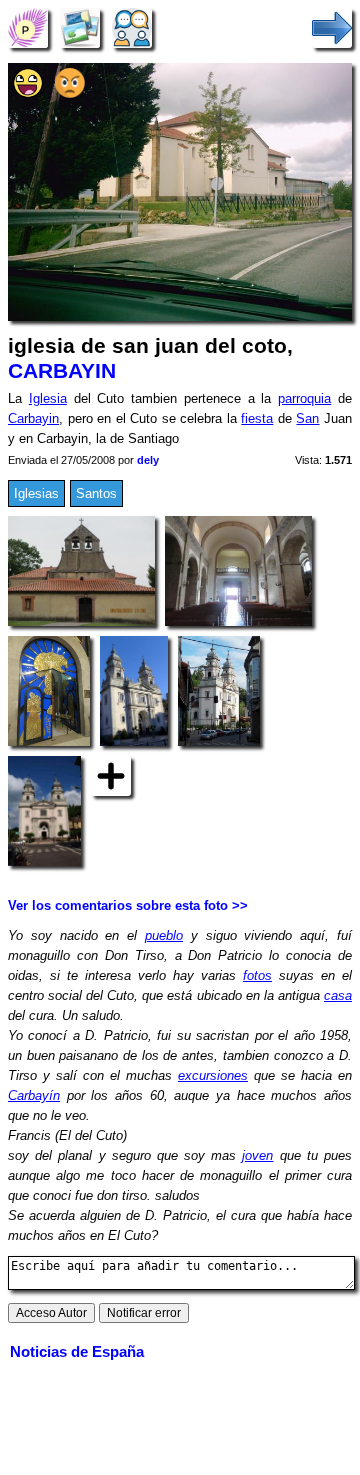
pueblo (164, 935)
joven (257, 1155)
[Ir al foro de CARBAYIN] (132, 27)
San (307, 418)
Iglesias (36, 493)
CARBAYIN (62, 371)
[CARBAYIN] (28, 27)
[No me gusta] (70, 93)
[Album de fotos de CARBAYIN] (80, 27)
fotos (257, 975)
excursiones (213, 1075)
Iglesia (48, 398)
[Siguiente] (332, 27)
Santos (96, 493)
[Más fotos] (111, 775)
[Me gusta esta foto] (28, 93)
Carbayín (34, 1095)
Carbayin (33, 418)
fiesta (257, 418)
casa (338, 995)
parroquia (304, 398)
